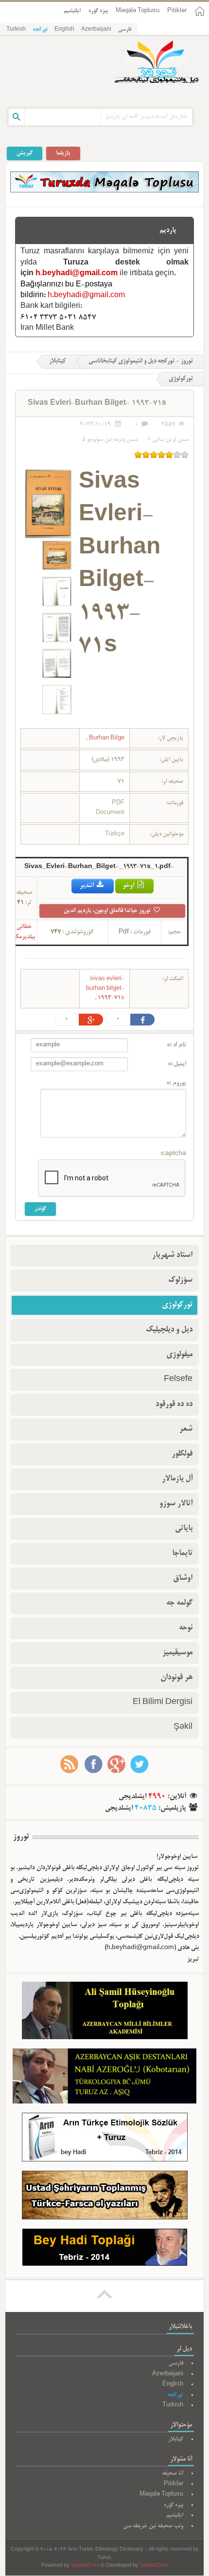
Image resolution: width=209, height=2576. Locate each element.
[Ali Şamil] (105, 2013)
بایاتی (184, 1529)
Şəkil (183, 1727)
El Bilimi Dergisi (163, 1703)
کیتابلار (57, 361)
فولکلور (182, 1454)
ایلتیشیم (72, 11)
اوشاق (183, 1578)
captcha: (173, 1154)
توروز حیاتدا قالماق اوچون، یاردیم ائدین (108, 911)
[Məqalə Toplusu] (104, 191)
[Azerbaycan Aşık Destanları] (104, 2078)
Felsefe (178, 1380)
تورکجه (40, 30)
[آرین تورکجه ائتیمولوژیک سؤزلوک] (105, 2139)
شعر (186, 1429)
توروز (21, 1837)
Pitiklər (177, 11)
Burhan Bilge (106, 738)
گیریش (25, 153)
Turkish (16, 30)
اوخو (129, 886)
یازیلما (63, 153)
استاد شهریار (172, 1255)
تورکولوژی (177, 1305)
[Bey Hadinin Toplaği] (105, 2249)
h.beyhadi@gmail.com (77, 274)
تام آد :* (176, 1045)
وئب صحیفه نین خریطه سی (153, 2526)
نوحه (186, 1628)
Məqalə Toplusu (138, 11)
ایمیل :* (177, 1064)
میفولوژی (179, 1355)
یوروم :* (176, 1083)
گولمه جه (179, 1603)
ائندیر (87, 886)
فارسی (125, 30)
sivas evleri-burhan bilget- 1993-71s (105, 988)
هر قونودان (176, 1678)
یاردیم (168, 230)
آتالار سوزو (176, 1504)
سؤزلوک (180, 1280)
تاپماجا (182, 1553)
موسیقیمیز (177, 1653)
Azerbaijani (96, 30)
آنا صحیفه (173, 2473)
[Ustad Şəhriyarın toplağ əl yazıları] (105, 2197)
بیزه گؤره (98, 11)
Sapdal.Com (85, 2566)
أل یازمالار (177, 1479)
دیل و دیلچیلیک (169, 1330)
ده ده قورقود (174, 1404)
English (64, 30)
